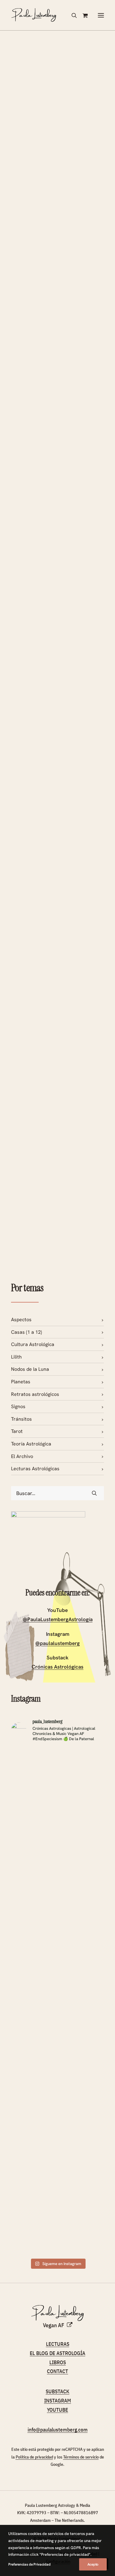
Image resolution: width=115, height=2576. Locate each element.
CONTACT (57, 2371)
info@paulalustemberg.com (58, 2430)
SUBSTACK (57, 2391)
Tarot (17, 1431)
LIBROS (58, 2362)
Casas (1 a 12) (27, 1332)
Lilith (16, 1357)
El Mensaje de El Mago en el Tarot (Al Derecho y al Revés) (54, 353)
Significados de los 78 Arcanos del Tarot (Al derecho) (47, 1163)
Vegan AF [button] (54, 2325)
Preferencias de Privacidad (29, 2564)
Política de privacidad (34, 2457)
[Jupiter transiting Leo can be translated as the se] (82, 1843)
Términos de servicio (81, 2457)
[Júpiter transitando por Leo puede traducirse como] (34, 1847)
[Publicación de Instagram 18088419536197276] (82, 2196)
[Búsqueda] (71, 15)
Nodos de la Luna (30, 1369)
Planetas (21, 1382)
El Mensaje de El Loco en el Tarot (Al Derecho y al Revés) (57, 584)
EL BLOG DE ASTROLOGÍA (57, 2353)
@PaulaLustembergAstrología (58, 1619)
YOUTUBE (57, 2410)
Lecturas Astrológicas (35, 1469)
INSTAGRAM (58, 2401)
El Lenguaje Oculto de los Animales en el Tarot (54, 763)
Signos (18, 1406)
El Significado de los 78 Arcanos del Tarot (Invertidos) (50, 960)
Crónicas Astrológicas (57, 1667)
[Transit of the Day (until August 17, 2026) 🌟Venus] (34, 2065)
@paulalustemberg (57, 1643)
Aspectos (21, 1320)
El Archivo (22, 1456)
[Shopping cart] (82, 15)
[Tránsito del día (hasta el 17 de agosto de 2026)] (82, 2045)
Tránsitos (21, 1419)
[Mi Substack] (48, 1548)
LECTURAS (58, 2344)
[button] (101, 15)
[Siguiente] (101, 1245)
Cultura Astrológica (33, 1344)
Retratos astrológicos (35, 1394)
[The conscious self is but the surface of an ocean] (34, 2220)
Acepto (93, 2564)
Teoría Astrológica (31, 1444)
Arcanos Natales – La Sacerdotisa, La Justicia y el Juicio (56, 150)
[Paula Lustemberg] (34, 15)
